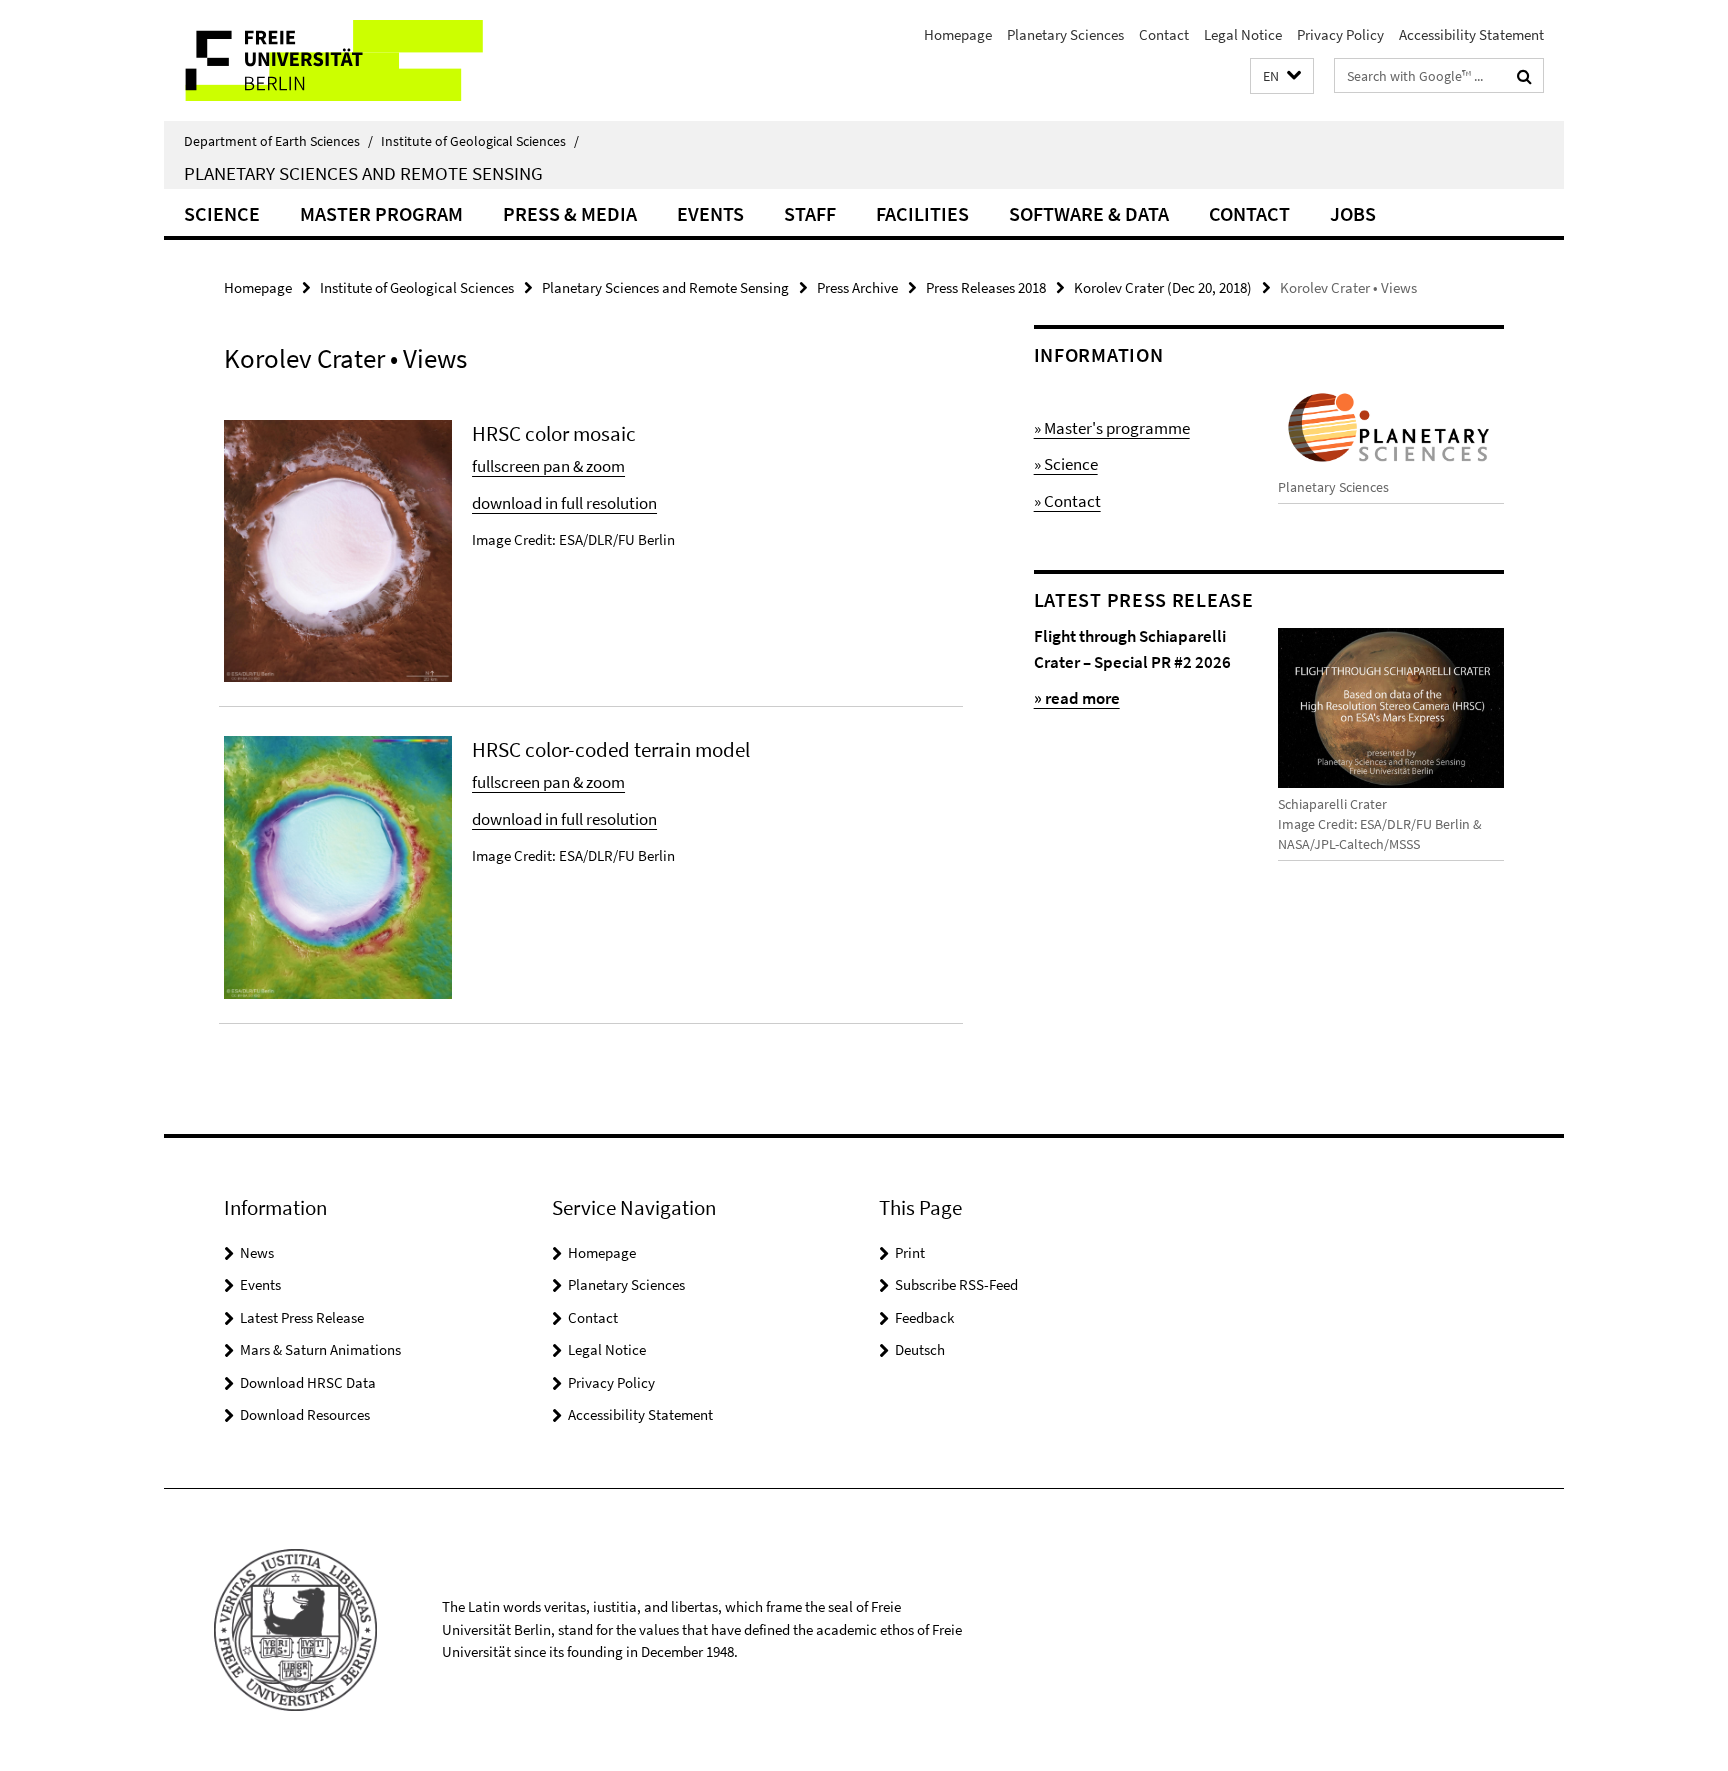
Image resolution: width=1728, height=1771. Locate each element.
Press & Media (570, 213)
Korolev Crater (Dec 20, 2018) (1163, 287)
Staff (810, 213)
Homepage (958, 34)
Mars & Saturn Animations (320, 1349)
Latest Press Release (302, 1317)
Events (710, 213)
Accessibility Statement (1471, 34)
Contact (1164, 34)
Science (222, 213)
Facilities (922, 213)
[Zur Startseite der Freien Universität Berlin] (331, 60)
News (257, 1252)
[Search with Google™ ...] (1524, 76)
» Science (1066, 464)
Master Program (381, 213)
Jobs (1353, 213)
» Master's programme (1112, 428)
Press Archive (857, 287)
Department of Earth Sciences (278, 141)
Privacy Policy (1340, 34)
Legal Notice (1243, 34)
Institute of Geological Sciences (480, 141)
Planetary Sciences (1065, 34)
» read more (1077, 698)
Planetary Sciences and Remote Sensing (363, 173)
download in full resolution (564, 503)
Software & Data (1089, 213)
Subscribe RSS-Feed (956, 1284)
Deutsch (920, 1349)
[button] (1282, 76)
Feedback (924, 1317)
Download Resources (305, 1414)
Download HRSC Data (308, 1382)
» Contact (1067, 501)
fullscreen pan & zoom (548, 466)
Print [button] (910, 1252)
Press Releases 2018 (986, 287)
